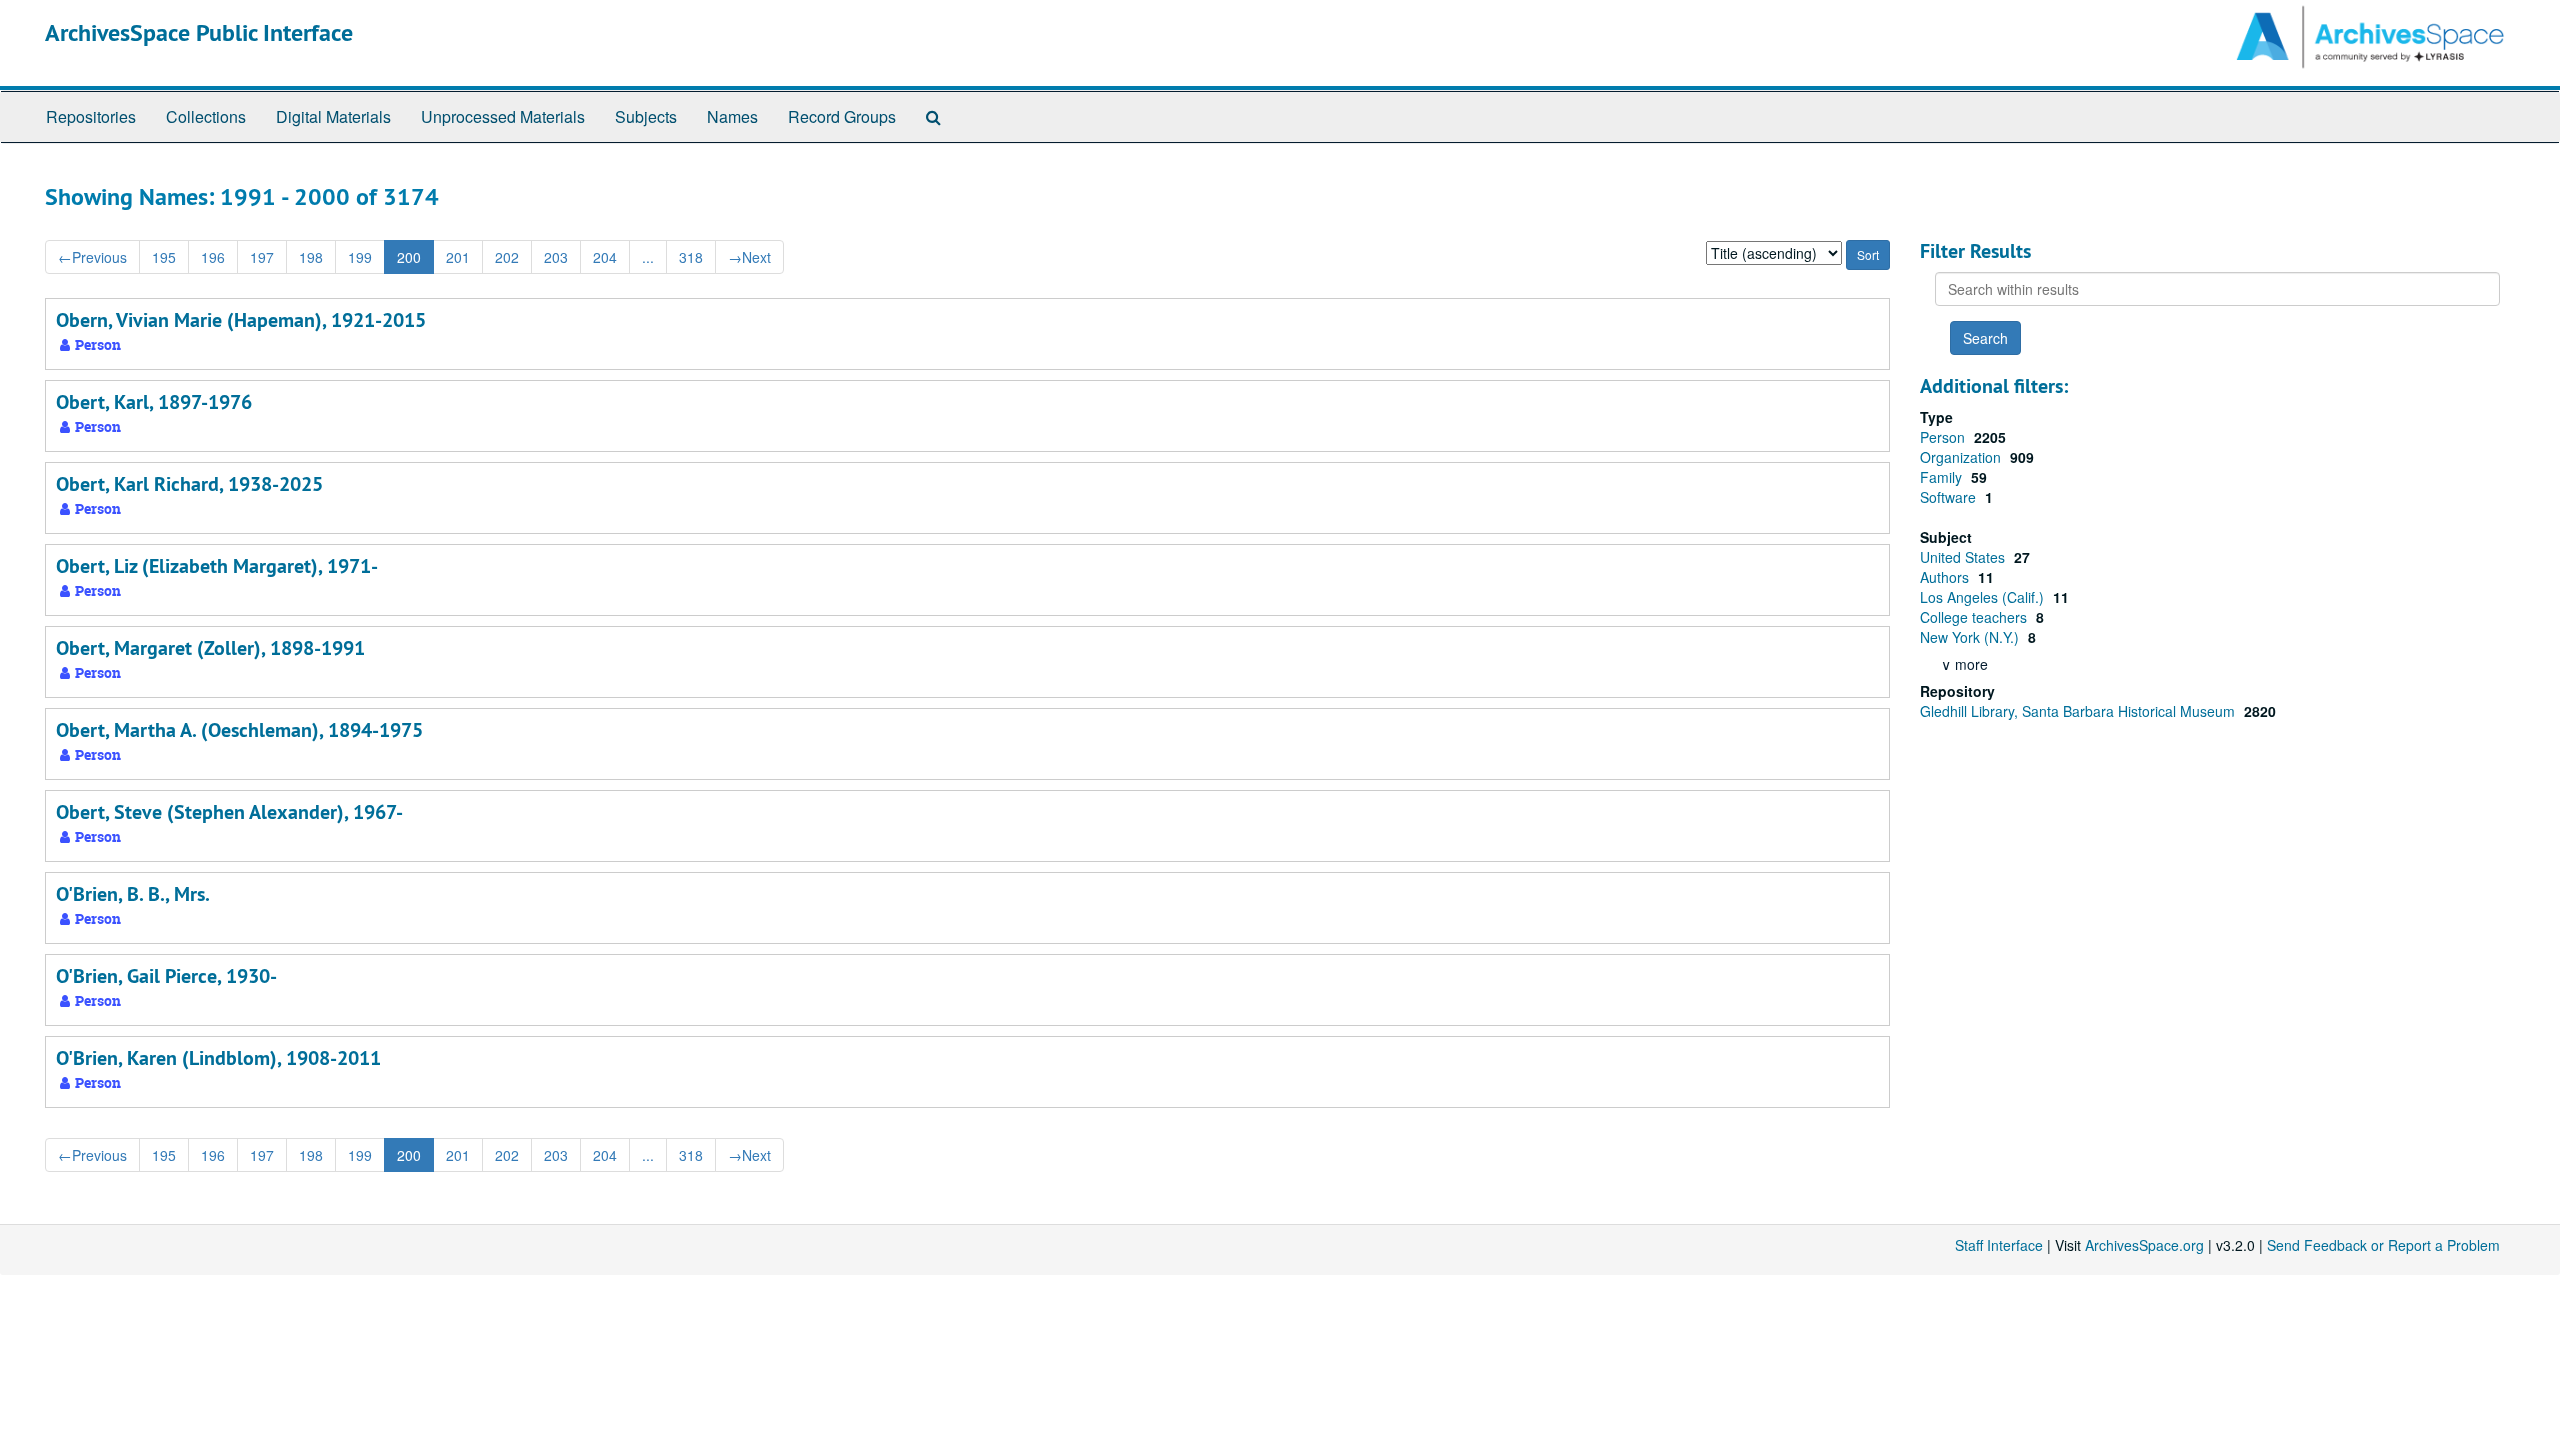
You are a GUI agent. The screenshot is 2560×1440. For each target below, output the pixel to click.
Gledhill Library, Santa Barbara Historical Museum (2079, 711)
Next (749, 257)
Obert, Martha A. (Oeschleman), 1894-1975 (239, 730)
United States (1964, 557)
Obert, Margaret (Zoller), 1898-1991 (210, 648)
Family (1943, 477)
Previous (92, 257)
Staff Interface (1999, 1245)
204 (605, 257)
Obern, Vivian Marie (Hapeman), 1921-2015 (241, 320)
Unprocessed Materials (503, 116)
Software (1950, 497)
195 (164, 257)
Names (732, 116)
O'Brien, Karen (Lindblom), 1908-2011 (218, 1058)
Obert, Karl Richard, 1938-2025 (189, 484)
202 (507, 257)
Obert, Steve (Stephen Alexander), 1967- (229, 812)
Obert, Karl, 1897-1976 (154, 402)
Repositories (91, 116)
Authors (1946, 577)
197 (262, 257)
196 (213, 257)
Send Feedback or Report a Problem (2383, 1245)
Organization (1962, 457)
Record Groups (842, 116)
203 (556, 257)
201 (458, 257)
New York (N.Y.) (1971, 637)
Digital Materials (333, 116)
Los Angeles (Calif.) (1984, 597)
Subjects (646, 116)
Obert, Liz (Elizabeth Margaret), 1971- (217, 566)
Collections (206, 116)
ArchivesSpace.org (2144, 1245)
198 (311, 257)
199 (360, 257)
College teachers (1975, 617)
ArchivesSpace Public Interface (199, 32)
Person (1944, 437)
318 (691, 257)
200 (409, 257)
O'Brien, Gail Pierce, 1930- (166, 976)
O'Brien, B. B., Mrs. (133, 894)
